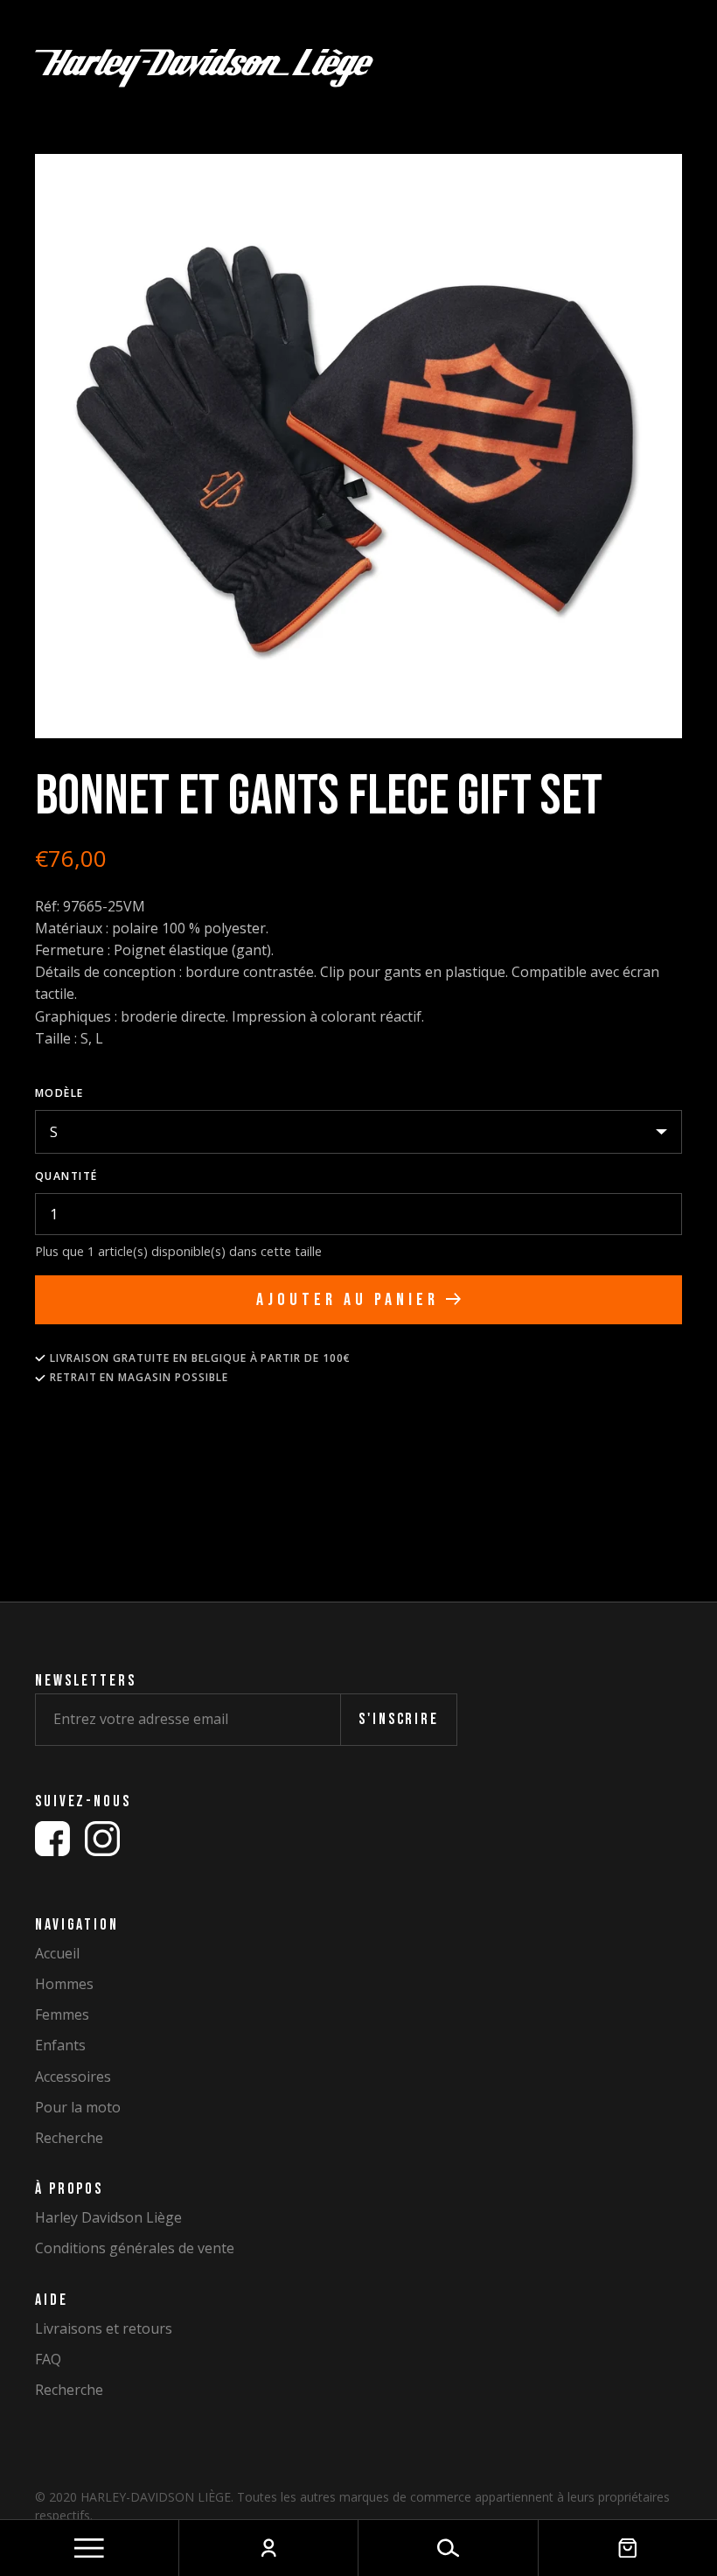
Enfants (60, 2045)
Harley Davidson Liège (108, 2218)
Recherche (69, 2138)
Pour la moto (78, 2108)
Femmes (62, 2015)
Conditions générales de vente (135, 2248)
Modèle (59, 1093)
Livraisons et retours (104, 2329)
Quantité (66, 1176)
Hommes (64, 1984)
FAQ (48, 2360)
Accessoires (73, 2077)
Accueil (57, 1954)
